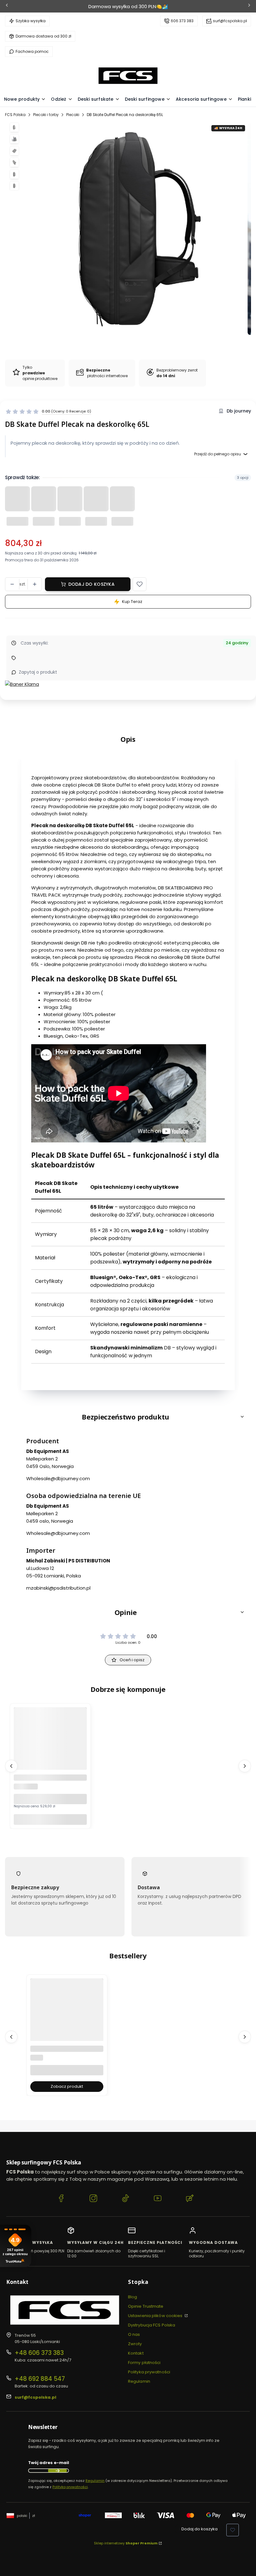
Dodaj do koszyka (91, 584)
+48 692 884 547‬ (40, 2379)
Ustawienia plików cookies (156, 2316)
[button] (140, 584)
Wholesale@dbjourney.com (58, 1478)
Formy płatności (144, 2363)
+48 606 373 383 (39, 2353)
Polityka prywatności (149, 2372)
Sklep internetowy (126, 2543)
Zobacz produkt (67, 2086)
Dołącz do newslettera (57, 2471)
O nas (134, 2334)
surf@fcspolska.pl (230, 21)
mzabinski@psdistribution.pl (58, 1588)
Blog (133, 2297)
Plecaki (73, 115)
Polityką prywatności (70, 2487)
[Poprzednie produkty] (11, 1766)
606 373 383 (182, 21)
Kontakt (136, 2353)
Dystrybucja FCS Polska (152, 2325)
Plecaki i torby (46, 115)
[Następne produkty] (245, 1766)
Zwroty (135, 2344)
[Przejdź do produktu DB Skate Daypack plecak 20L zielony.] (50, 1756)
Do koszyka (50, 1819)
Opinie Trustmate (146, 2306)
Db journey (239, 411)
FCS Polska (15, 115)
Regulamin (139, 2381)
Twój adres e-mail (49, 2463)
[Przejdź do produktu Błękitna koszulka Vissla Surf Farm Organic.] (67, 2027)
